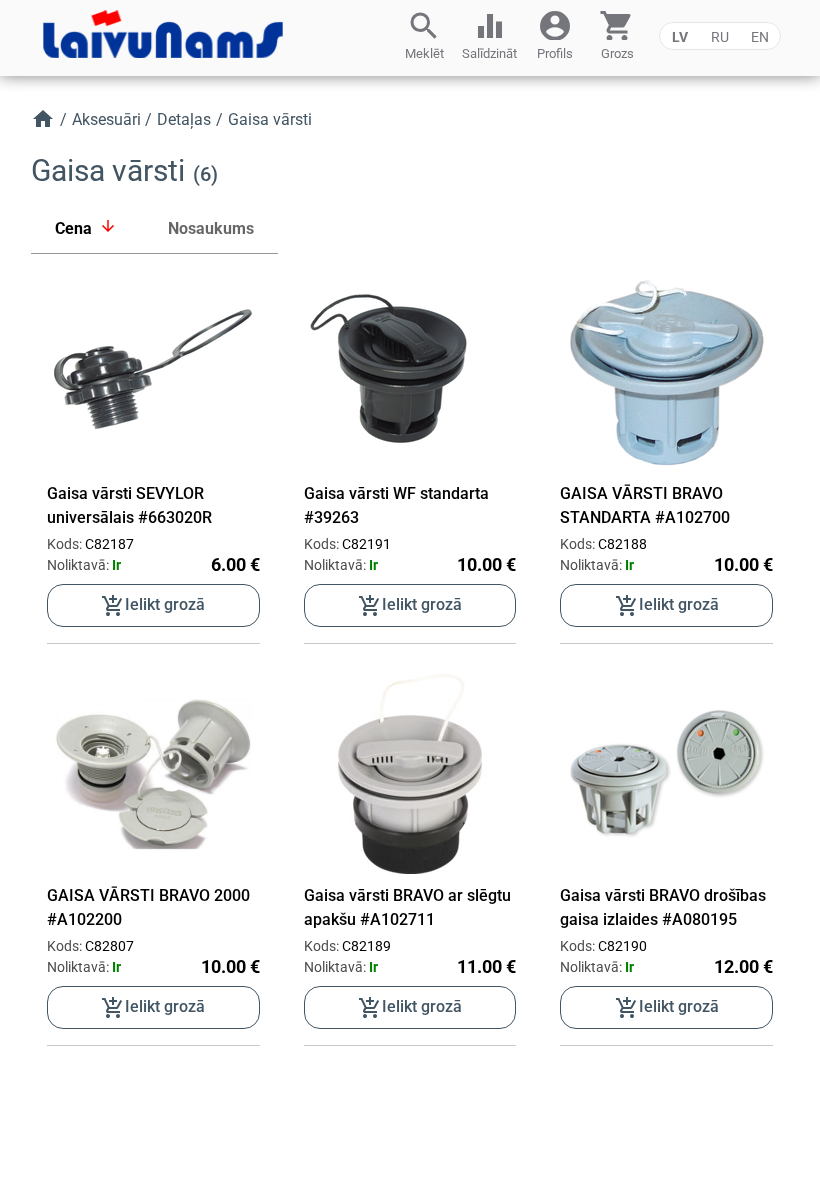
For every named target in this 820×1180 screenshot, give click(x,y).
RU (720, 37)
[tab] (87, 229)
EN (760, 37)
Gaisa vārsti (270, 119)
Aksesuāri (106, 119)
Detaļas (184, 119)
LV (680, 37)
